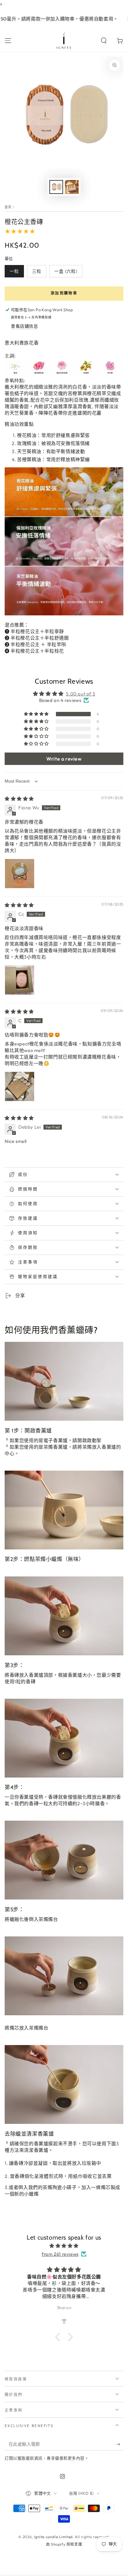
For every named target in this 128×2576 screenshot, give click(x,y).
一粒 (14, 271)
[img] (19, 799)
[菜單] (8, 41)
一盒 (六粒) (66, 271)
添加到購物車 (64, 293)
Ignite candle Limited (54, 2537)
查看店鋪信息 (25, 326)
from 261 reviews (60, 2254)
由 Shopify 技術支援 (64, 2544)
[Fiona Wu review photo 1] (20, 874)
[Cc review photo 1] (20, 980)
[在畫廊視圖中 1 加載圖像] (56, 187)
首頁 (8, 207)
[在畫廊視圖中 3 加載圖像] (72, 187)
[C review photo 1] (20, 1086)
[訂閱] (120, 2444)
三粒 (37, 271)
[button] (104, 41)
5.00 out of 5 (80, 694)
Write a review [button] (64, 759)
